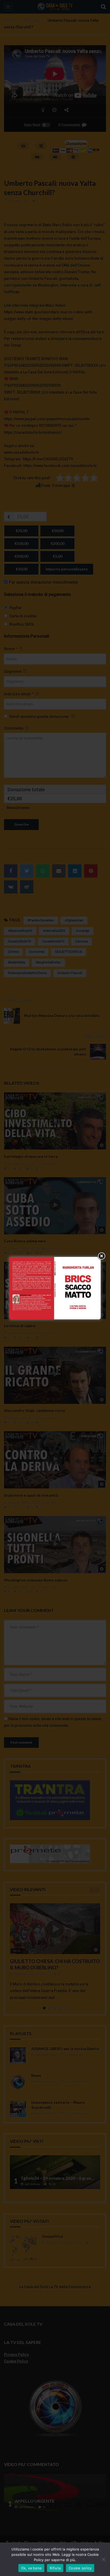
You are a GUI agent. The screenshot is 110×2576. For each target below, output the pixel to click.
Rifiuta (55, 2568)
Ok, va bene (32, 2568)
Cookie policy (80, 2568)
